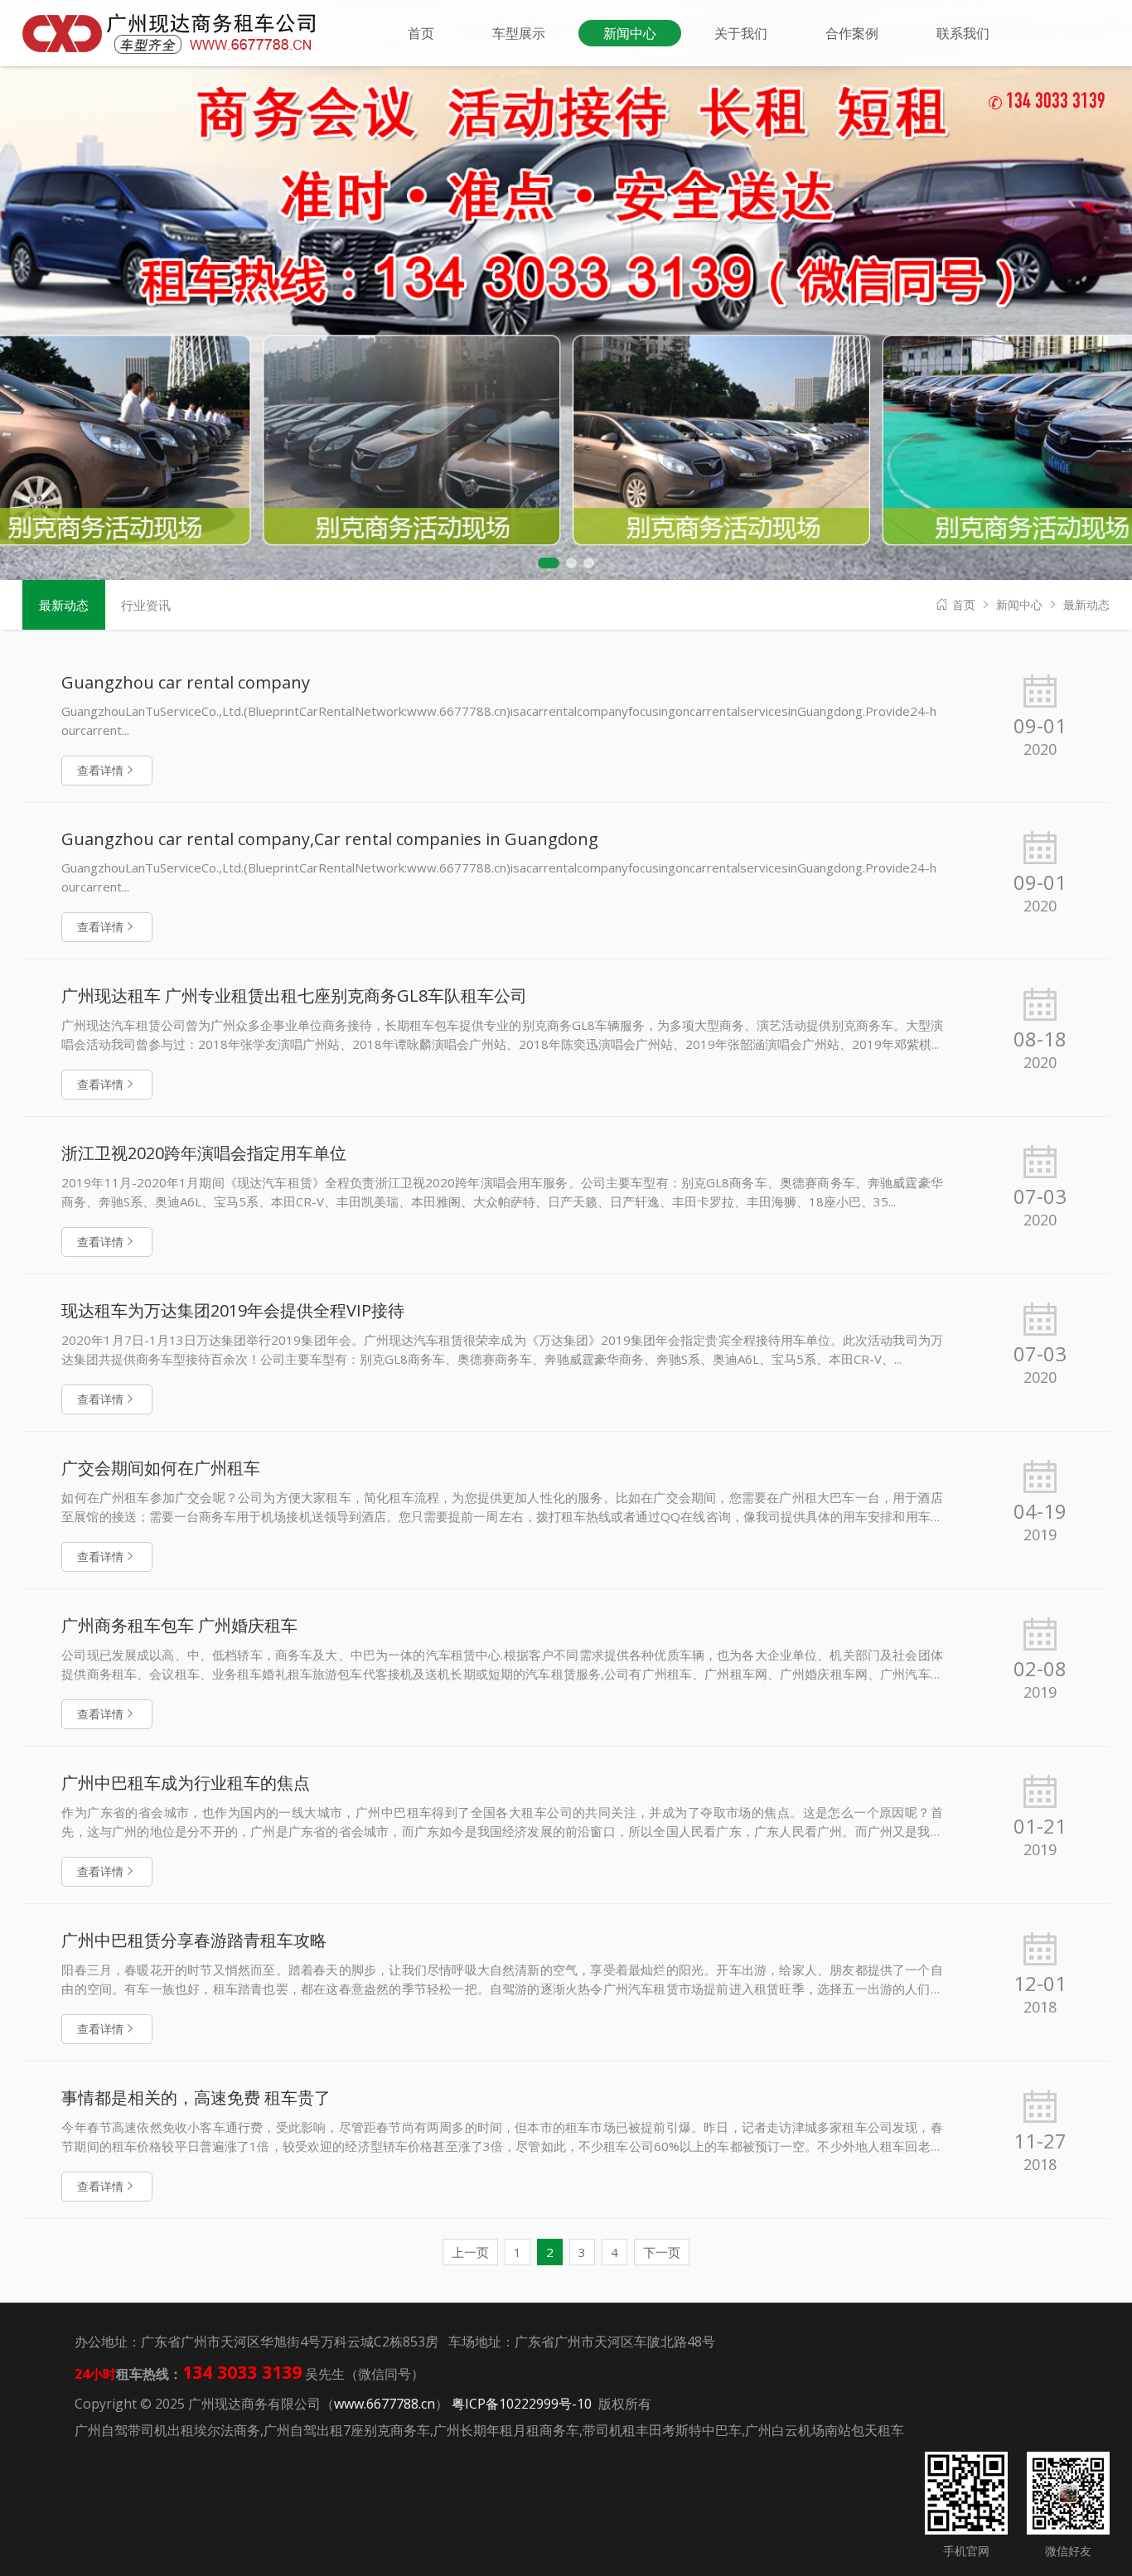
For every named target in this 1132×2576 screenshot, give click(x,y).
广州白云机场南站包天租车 (825, 2430)
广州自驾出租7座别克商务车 (347, 2430)
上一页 (470, 2252)
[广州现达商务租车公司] (176, 32)
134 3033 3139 (1047, 103)
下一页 (662, 2252)
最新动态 (1086, 604)
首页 (964, 604)
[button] (549, 563)
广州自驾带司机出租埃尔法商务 (167, 2430)
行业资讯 (146, 605)
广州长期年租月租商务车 (506, 2430)
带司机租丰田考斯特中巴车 (662, 2430)
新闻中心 (1019, 604)
